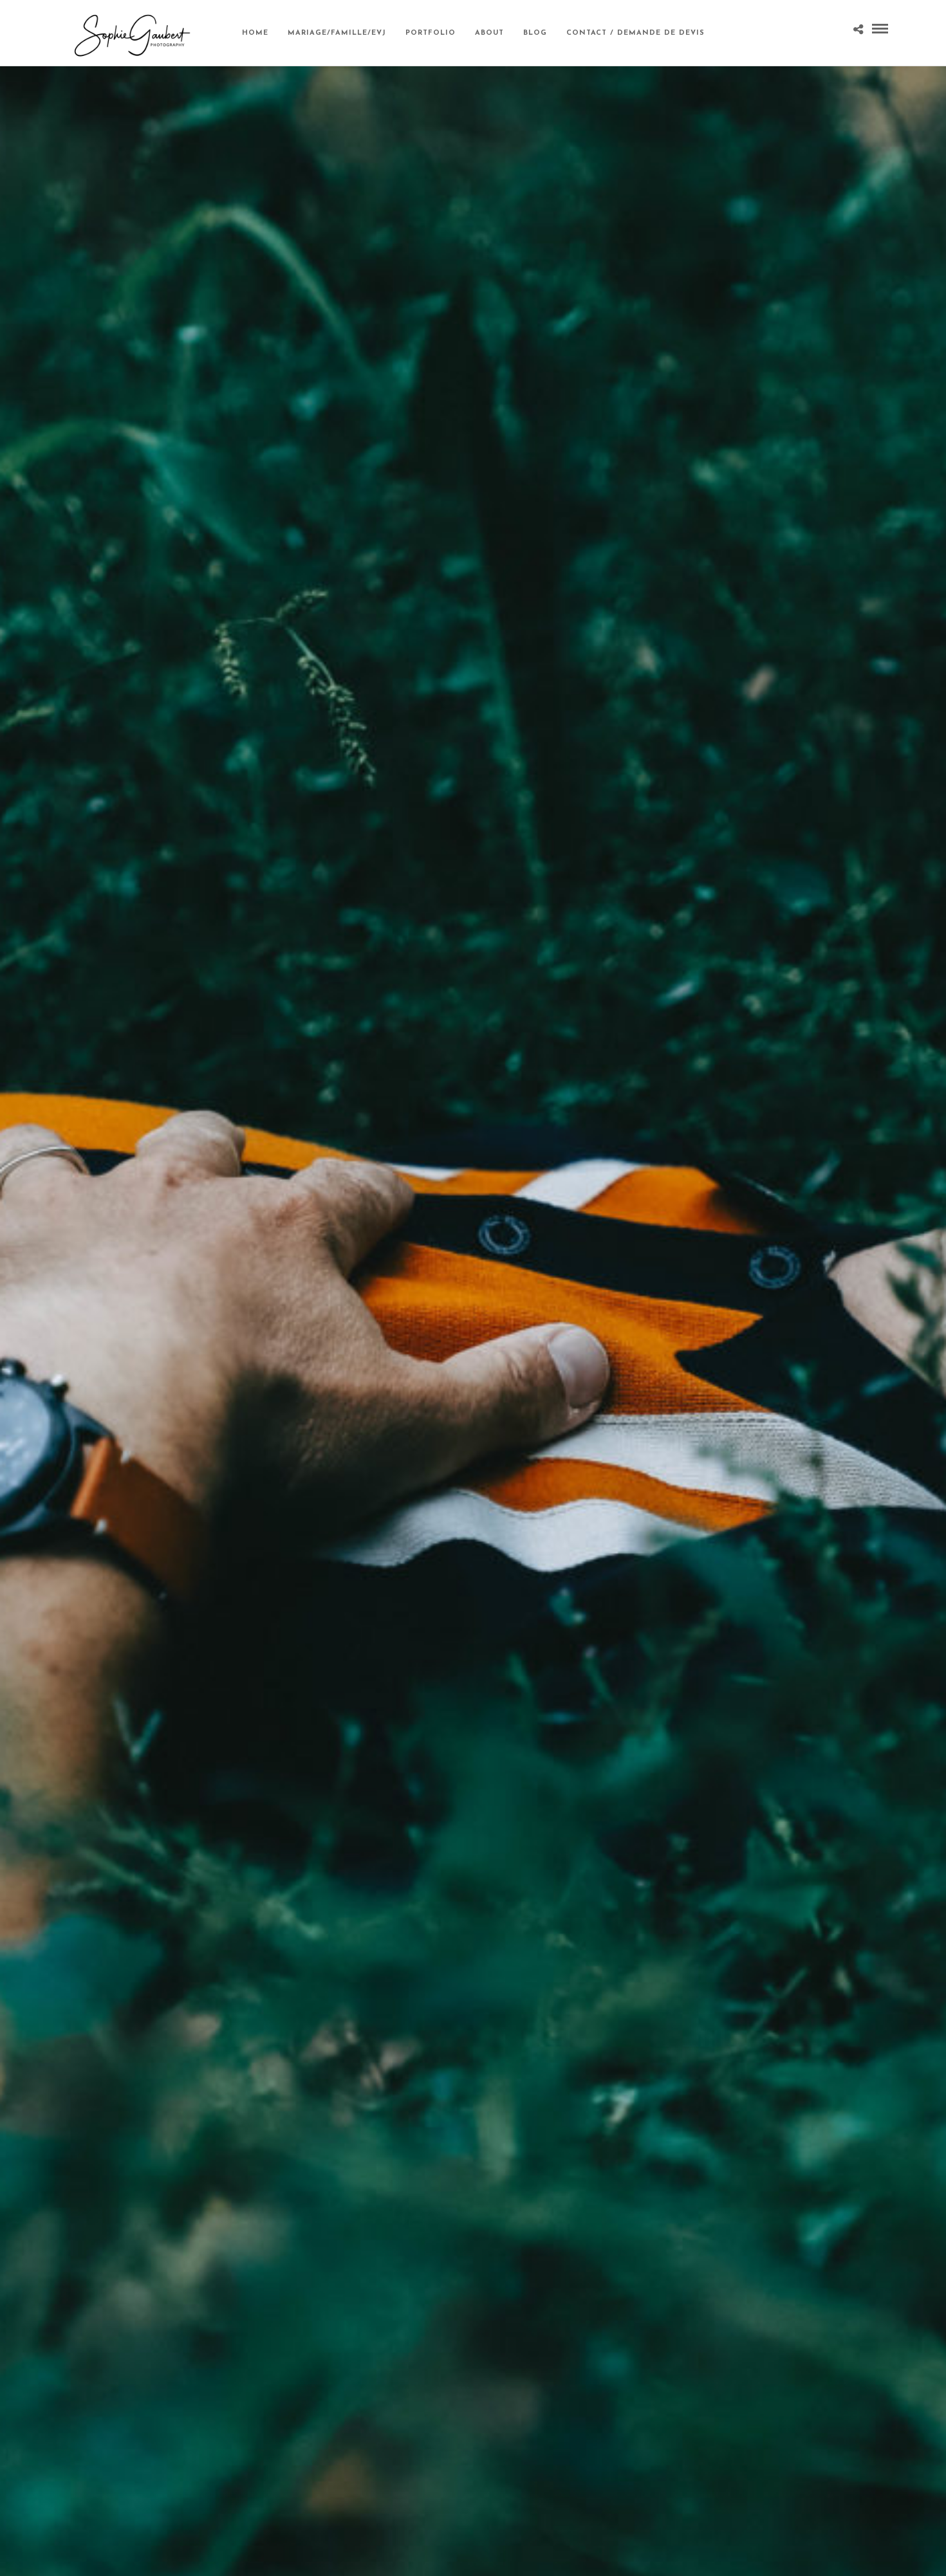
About (489, 33)
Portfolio (431, 33)
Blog (535, 33)
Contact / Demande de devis (635, 33)
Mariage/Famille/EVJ (337, 33)
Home (255, 33)
